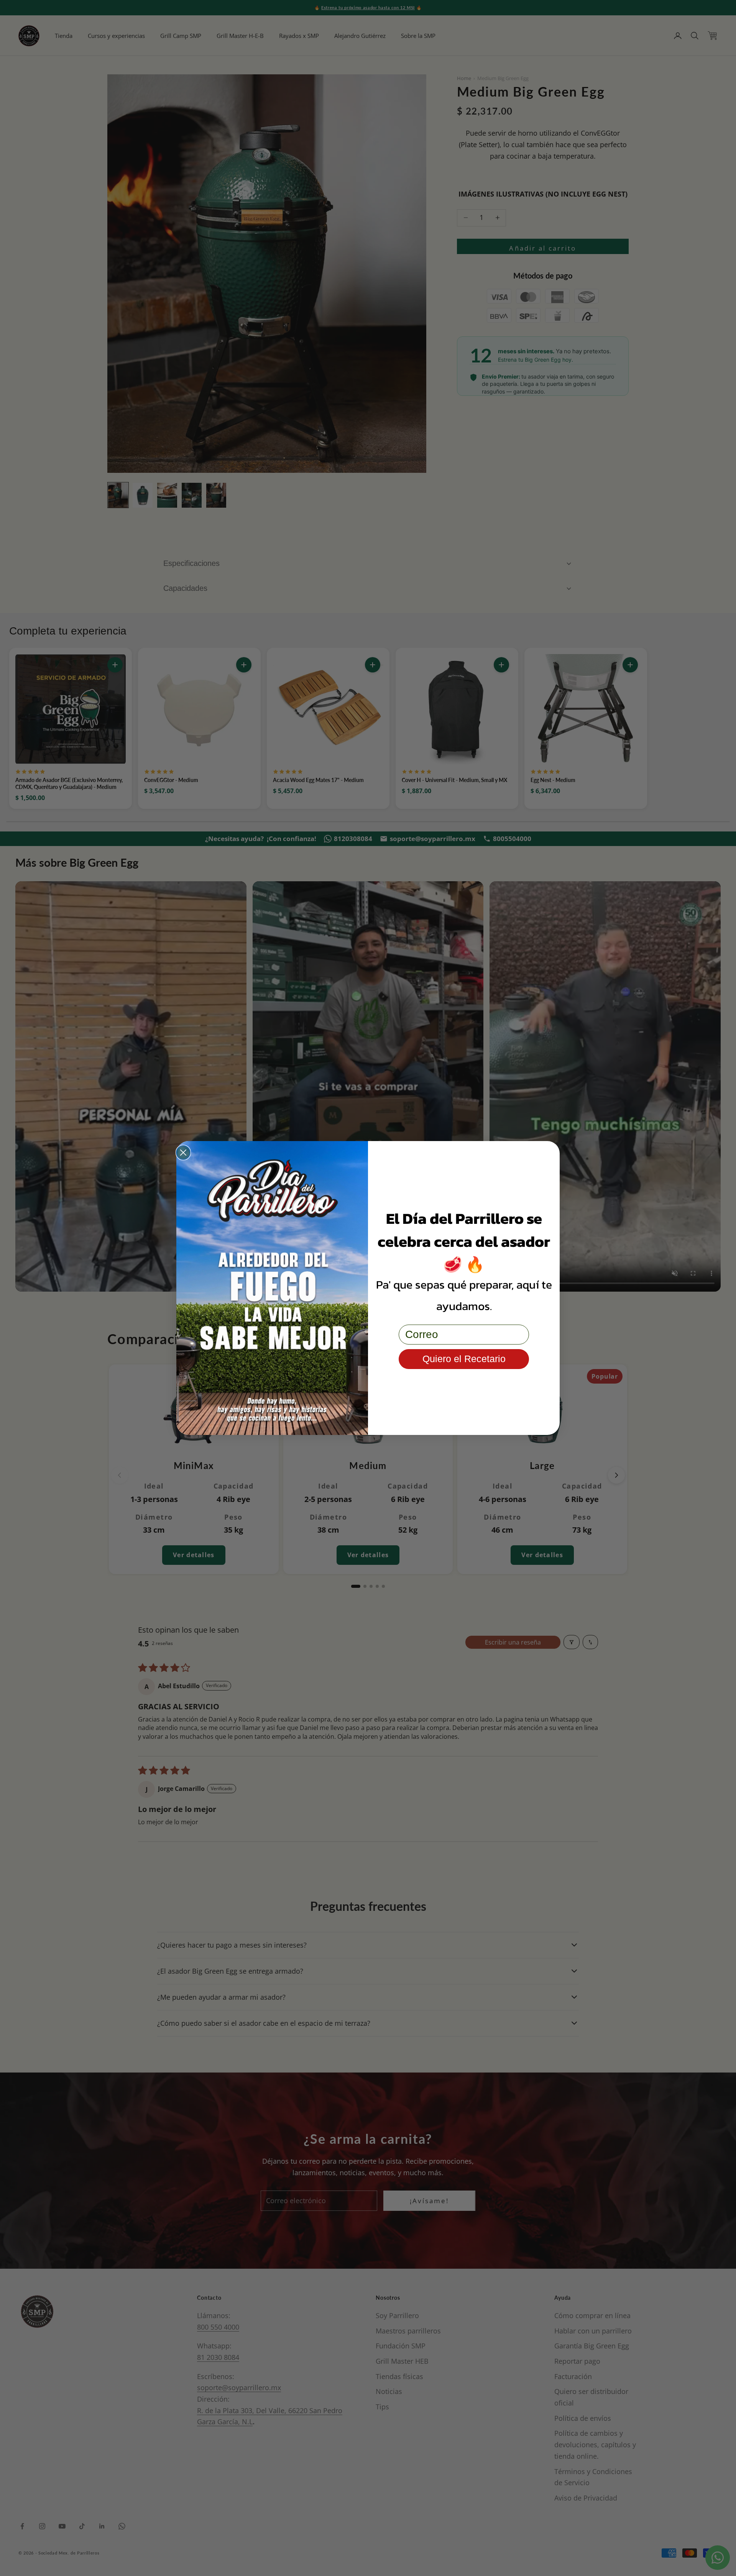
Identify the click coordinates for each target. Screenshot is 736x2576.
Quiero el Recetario (464, 1359)
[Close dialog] (183, 1153)
